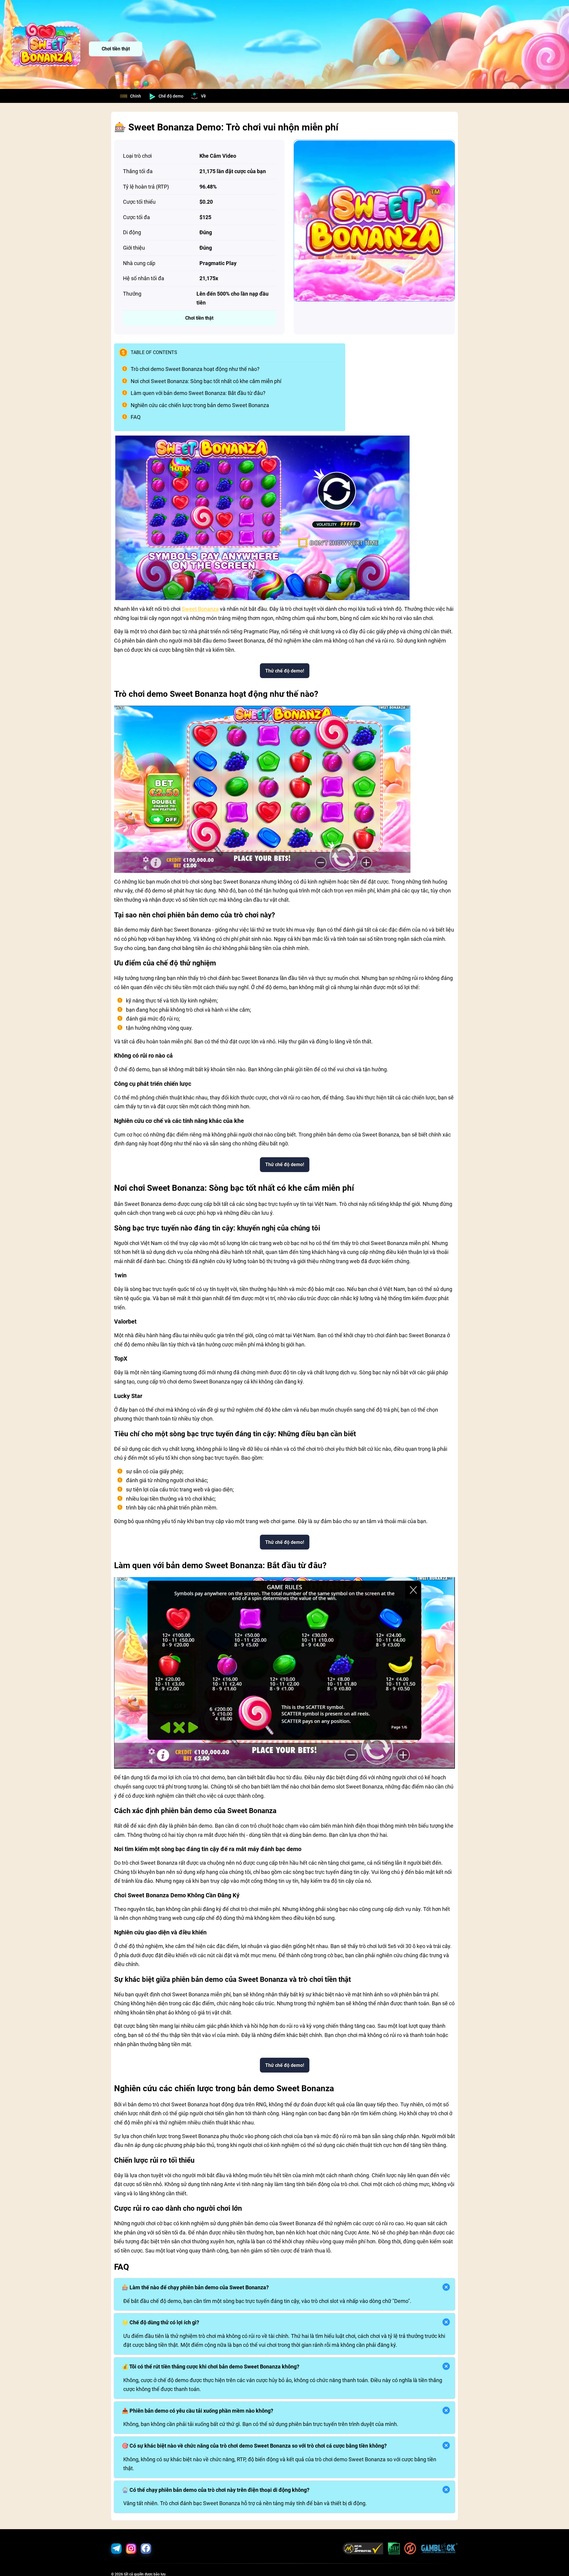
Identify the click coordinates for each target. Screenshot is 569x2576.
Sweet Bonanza (200, 609)
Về (203, 96)
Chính (136, 96)
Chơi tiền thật (116, 49)
